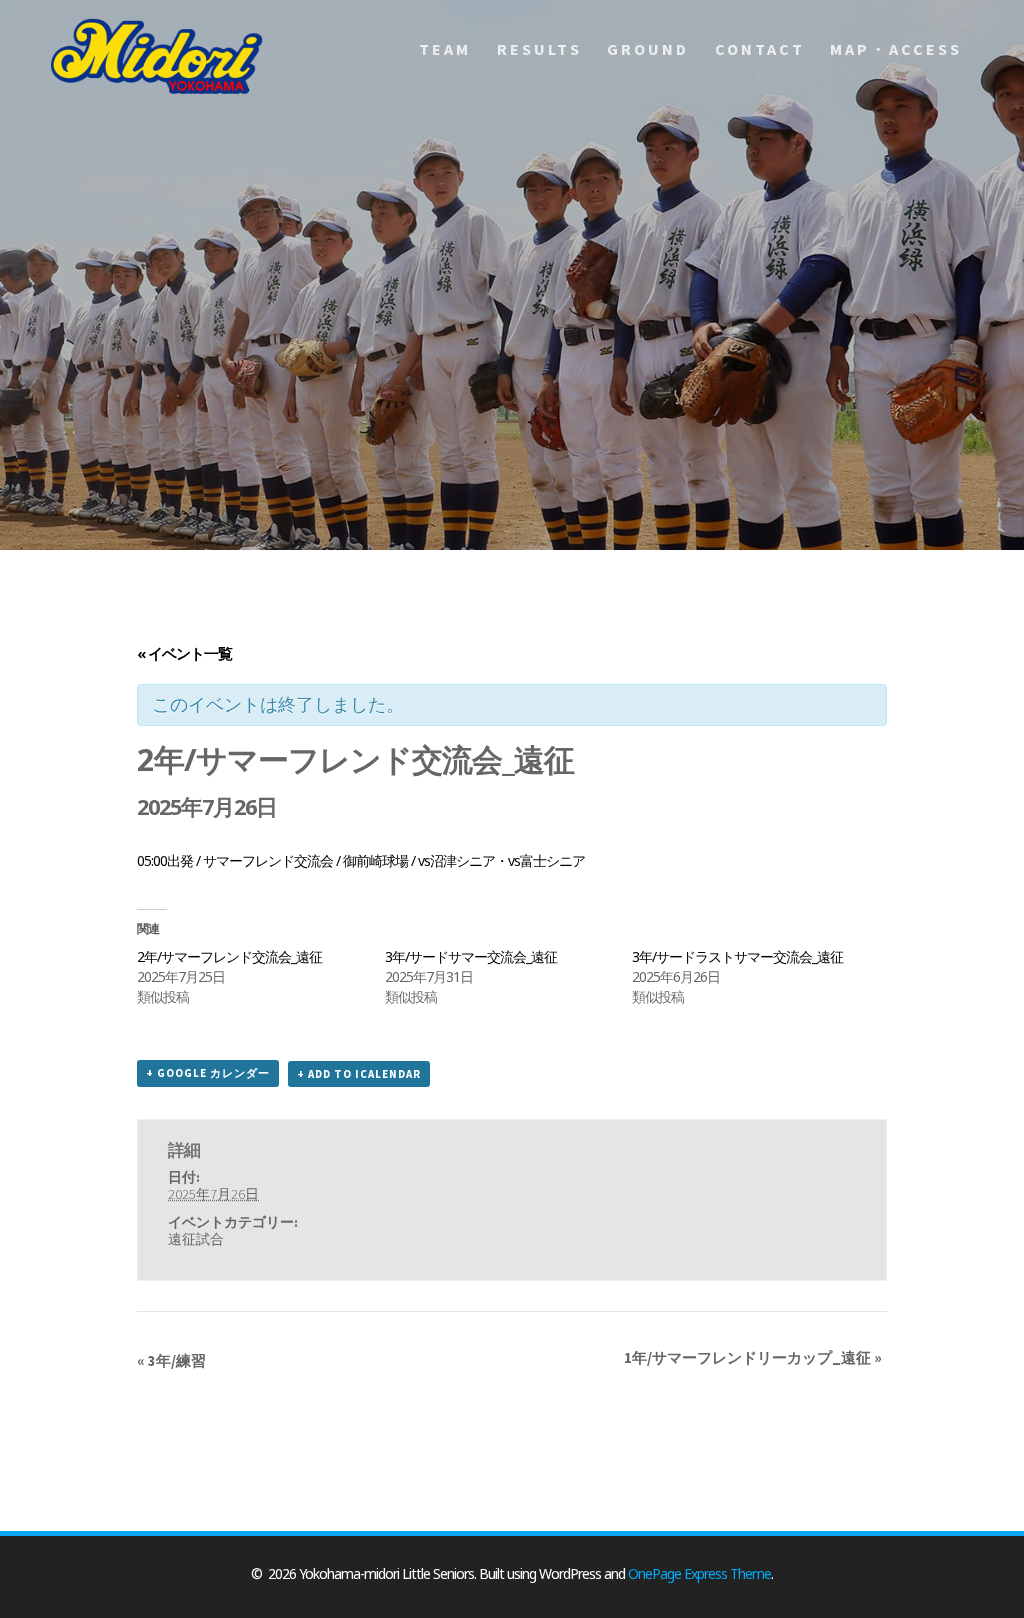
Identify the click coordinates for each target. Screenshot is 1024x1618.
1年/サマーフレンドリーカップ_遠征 (753, 1357)
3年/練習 (171, 1360)
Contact (760, 49)
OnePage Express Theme (699, 1573)
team (445, 49)
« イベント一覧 (184, 653)
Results (539, 49)
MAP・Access (896, 49)
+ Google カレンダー (208, 1073)
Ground (648, 49)
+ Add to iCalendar (359, 1074)
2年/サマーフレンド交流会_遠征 (229, 956)
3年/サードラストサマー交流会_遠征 (737, 956)
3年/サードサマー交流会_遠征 (471, 956)
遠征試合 (196, 1239)
